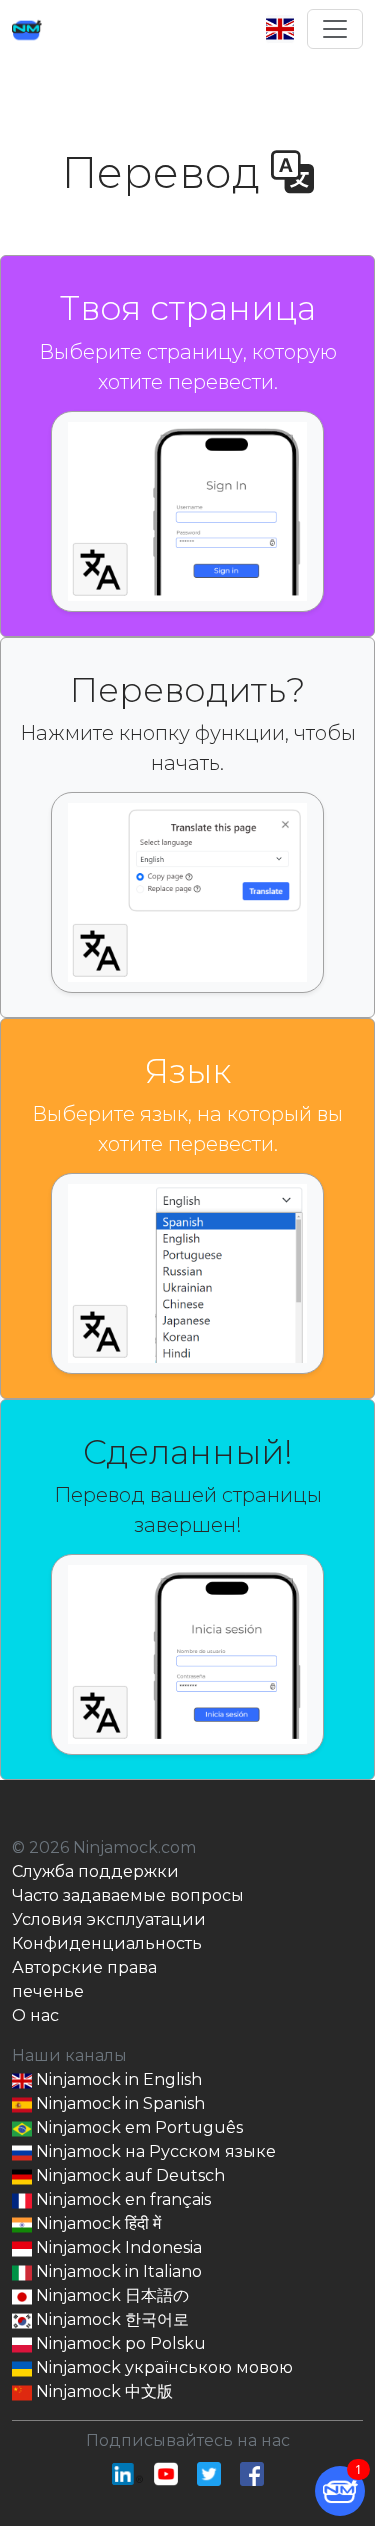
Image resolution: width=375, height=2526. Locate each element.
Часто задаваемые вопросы (128, 1895)
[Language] (286, 29)
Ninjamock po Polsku (119, 2343)
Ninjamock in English (117, 2079)
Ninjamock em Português (137, 2127)
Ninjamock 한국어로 (110, 2319)
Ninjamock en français (121, 2199)
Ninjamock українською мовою (162, 2367)
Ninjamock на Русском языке (154, 2151)
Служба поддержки (95, 1871)
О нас (35, 2015)
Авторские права (84, 1967)
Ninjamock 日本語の (110, 2295)
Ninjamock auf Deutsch (128, 2175)
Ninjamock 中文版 (102, 2391)
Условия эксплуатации (109, 1919)
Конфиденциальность (107, 1943)
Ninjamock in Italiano (117, 2271)
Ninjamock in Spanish (118, 2103)
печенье (48, 1991)
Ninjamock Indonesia (117, 2247)
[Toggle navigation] (335, 29)
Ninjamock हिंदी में (96, 2223)
